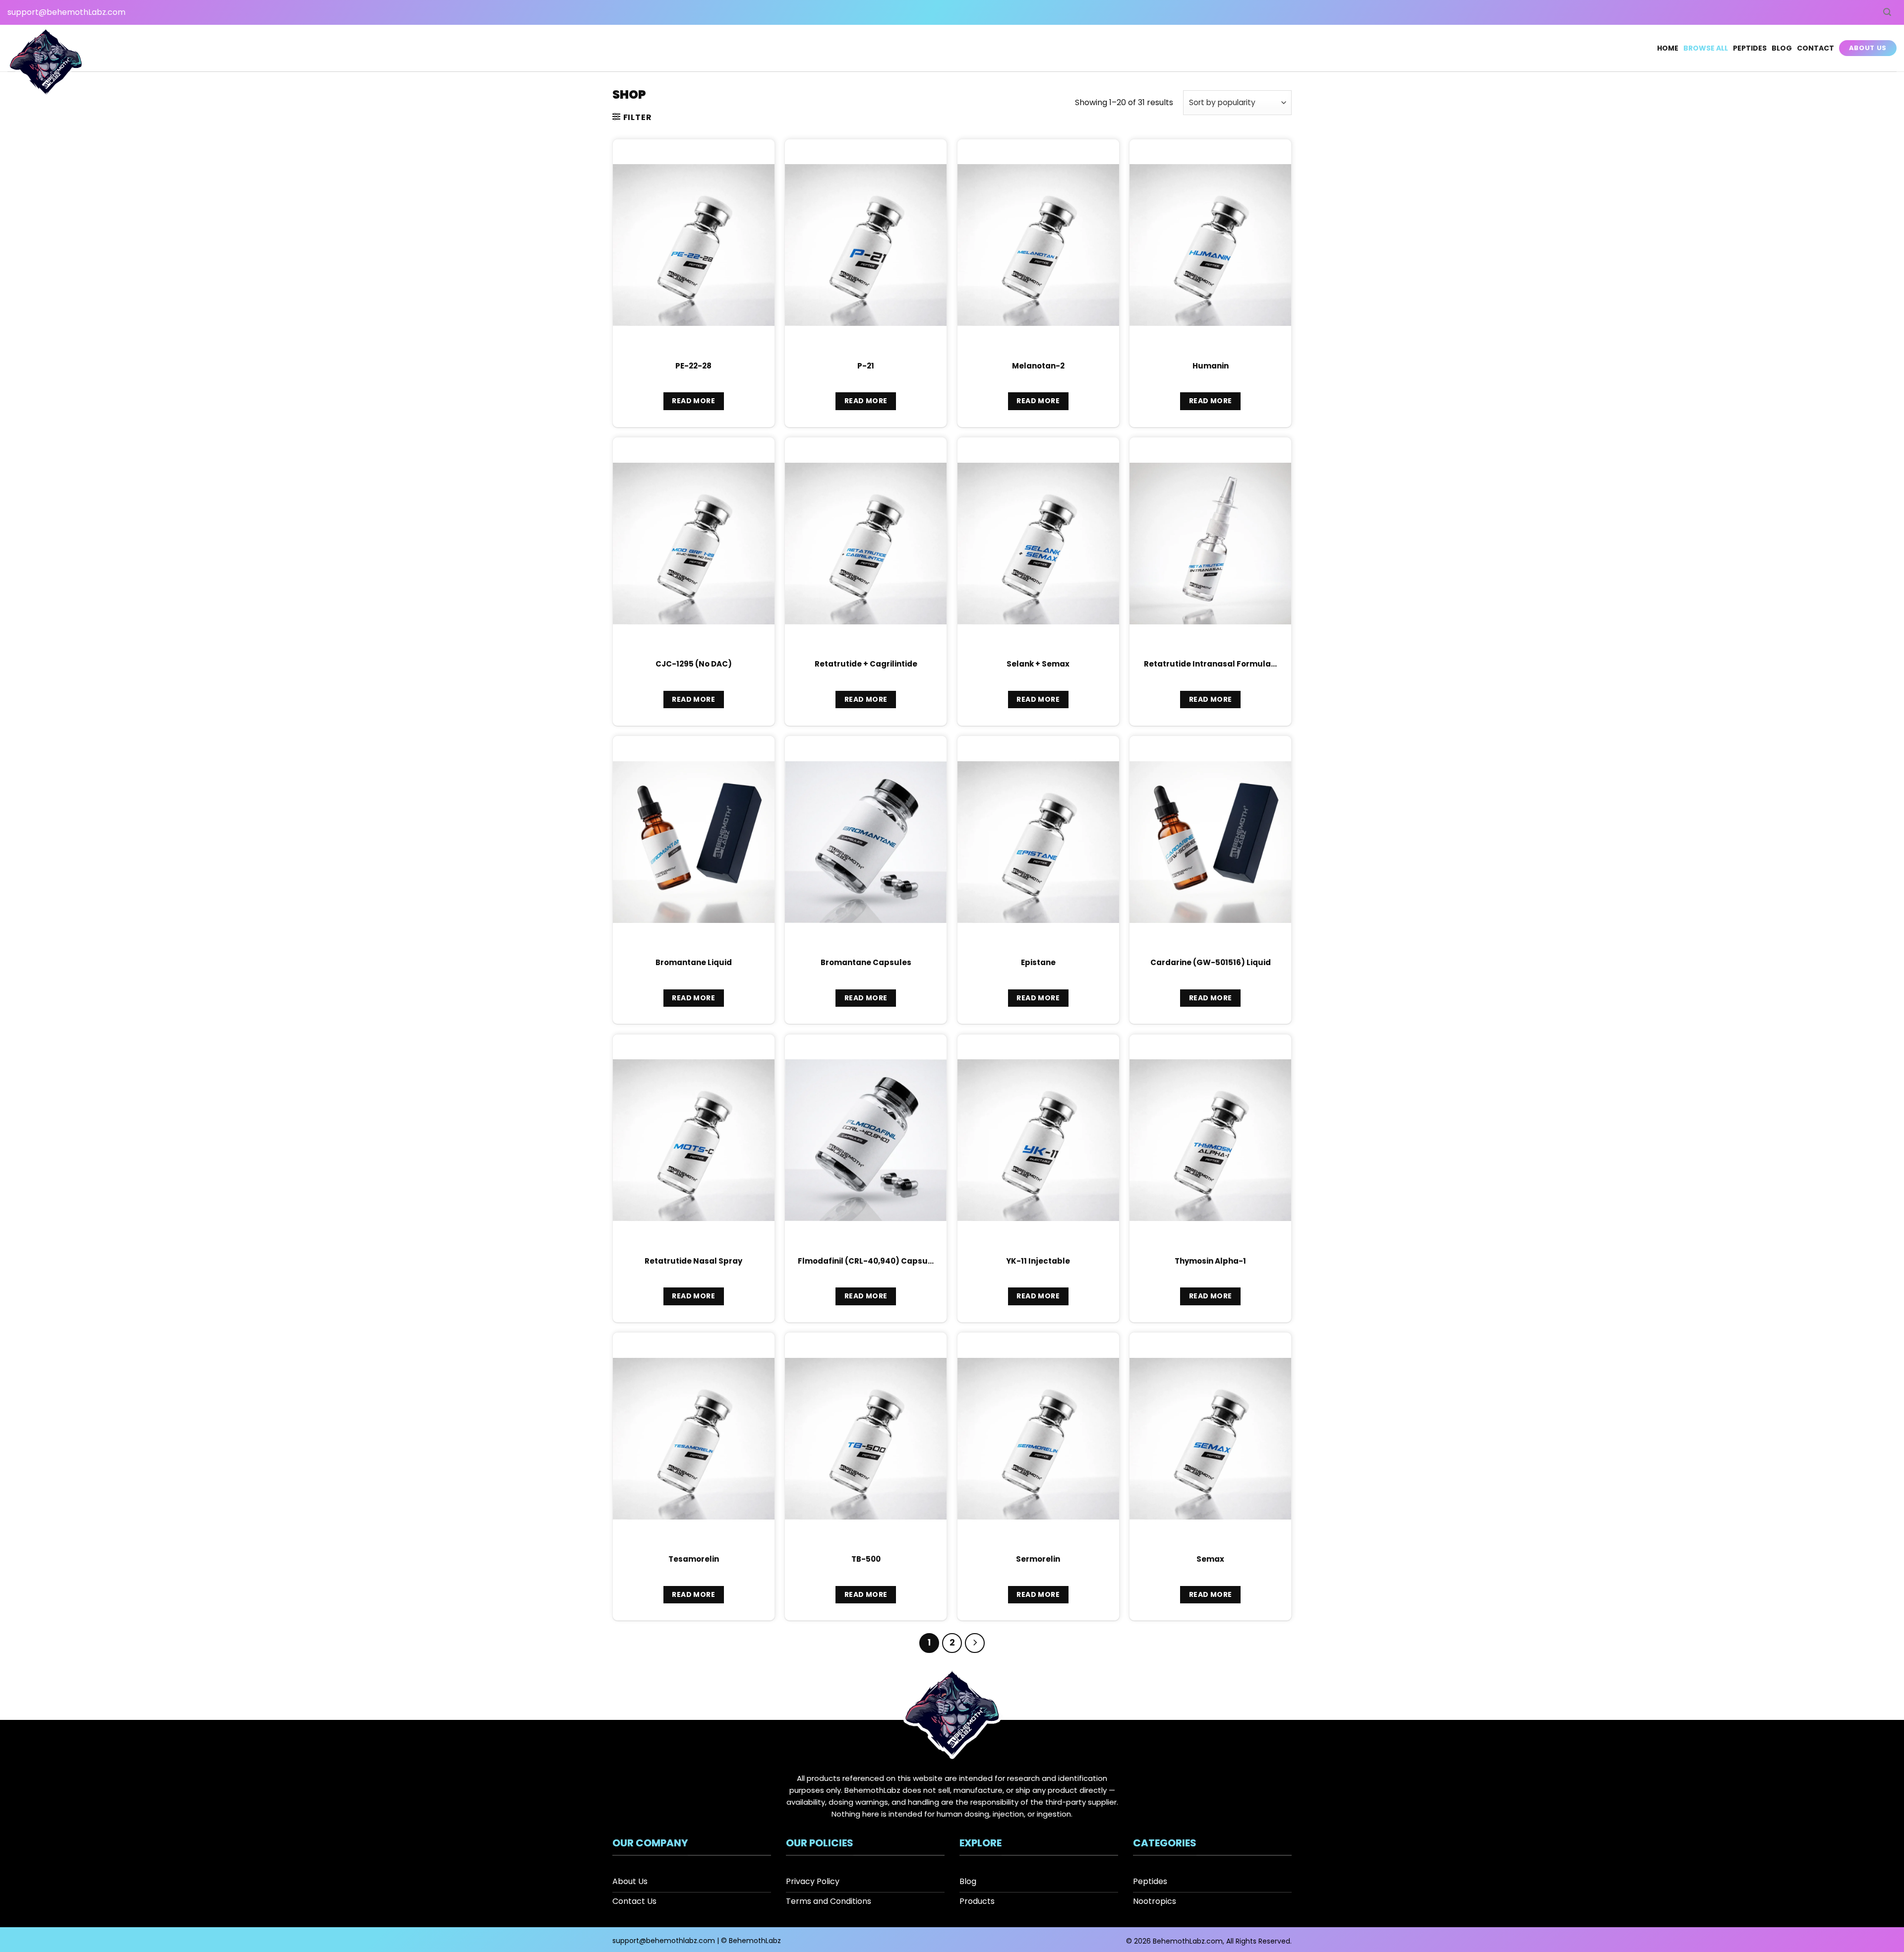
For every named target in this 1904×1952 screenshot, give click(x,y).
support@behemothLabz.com (66, 12)
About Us (1868, 48)
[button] (1887, 12)
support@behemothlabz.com (664, 1941)
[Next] (975, 1643)
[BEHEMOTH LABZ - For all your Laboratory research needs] (46, 63)
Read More (693, 401)
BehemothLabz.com (1188, 1941)
